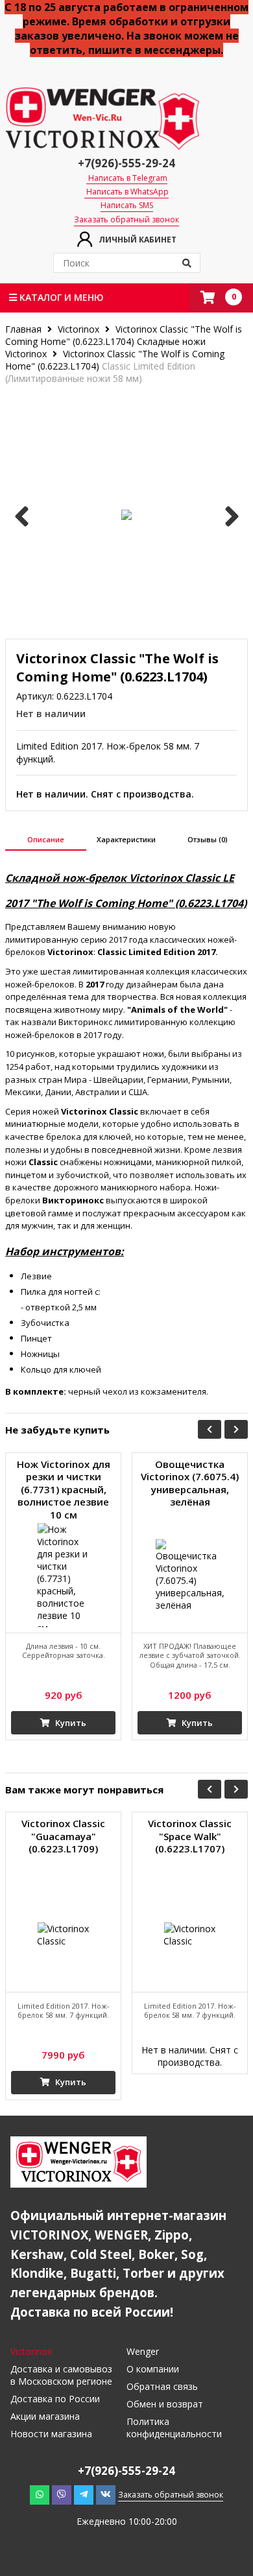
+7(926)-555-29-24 (126, 163)
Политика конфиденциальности (174, 2428)
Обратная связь (162, 2386)
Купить (70, 1723)
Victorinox (78, 329)
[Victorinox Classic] (63, 1934)
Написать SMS (127, 206)
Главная (25, 329)
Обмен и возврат (165, 2404)
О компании (153, 2369)
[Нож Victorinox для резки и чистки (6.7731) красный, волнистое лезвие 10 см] (63, 1575)
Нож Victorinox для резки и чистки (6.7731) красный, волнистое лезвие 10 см (64, 1490)
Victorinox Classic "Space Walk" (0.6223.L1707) (190, 1836)
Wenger (143, 2351)
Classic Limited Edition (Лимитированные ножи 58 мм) (100, 372)
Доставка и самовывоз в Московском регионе (61, 2375)
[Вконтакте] (106, 2494)
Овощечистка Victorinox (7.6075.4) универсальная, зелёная (190, 1483)
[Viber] (62, 2494)
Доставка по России (55, 2399)
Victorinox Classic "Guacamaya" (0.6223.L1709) (63, 1836)
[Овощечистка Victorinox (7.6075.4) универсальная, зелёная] (190, 1575)
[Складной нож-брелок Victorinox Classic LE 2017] (126, 515)
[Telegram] (84, 2494)
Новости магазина (51, 2434)
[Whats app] (40, 2494)
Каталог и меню (60, 297)
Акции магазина (45, 2416)
